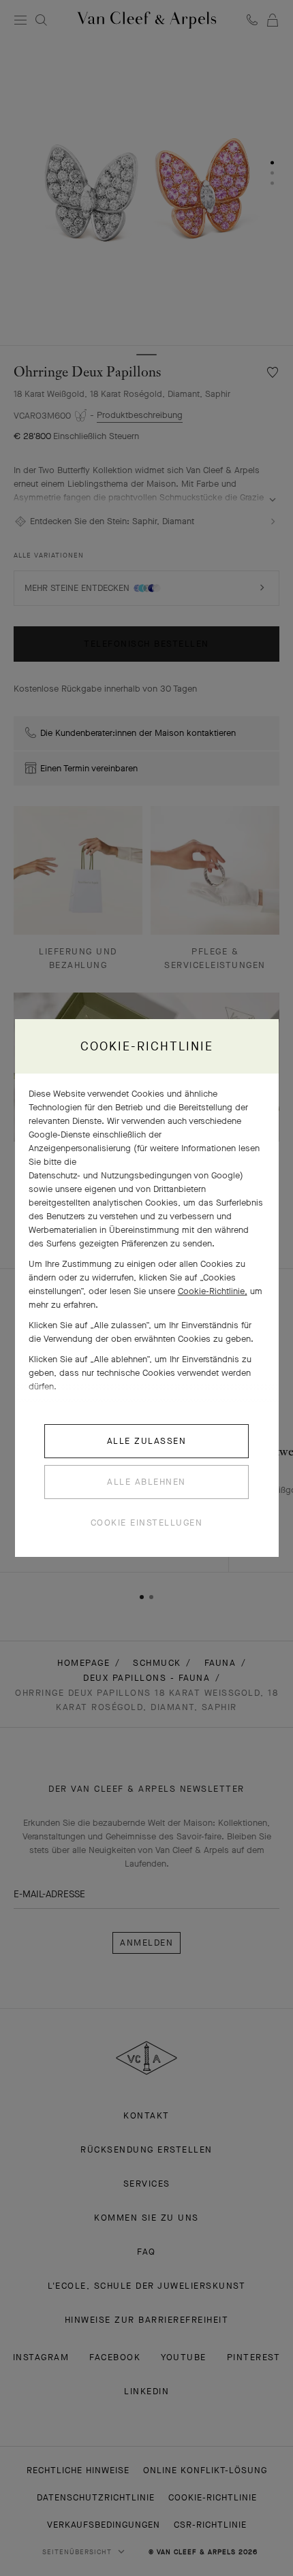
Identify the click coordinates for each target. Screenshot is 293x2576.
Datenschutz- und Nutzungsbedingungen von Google (134, 1175)
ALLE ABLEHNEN (146, 1482)
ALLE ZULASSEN (147, 1441)
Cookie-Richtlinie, (213, 1291)
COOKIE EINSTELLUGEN (147, 1523)
